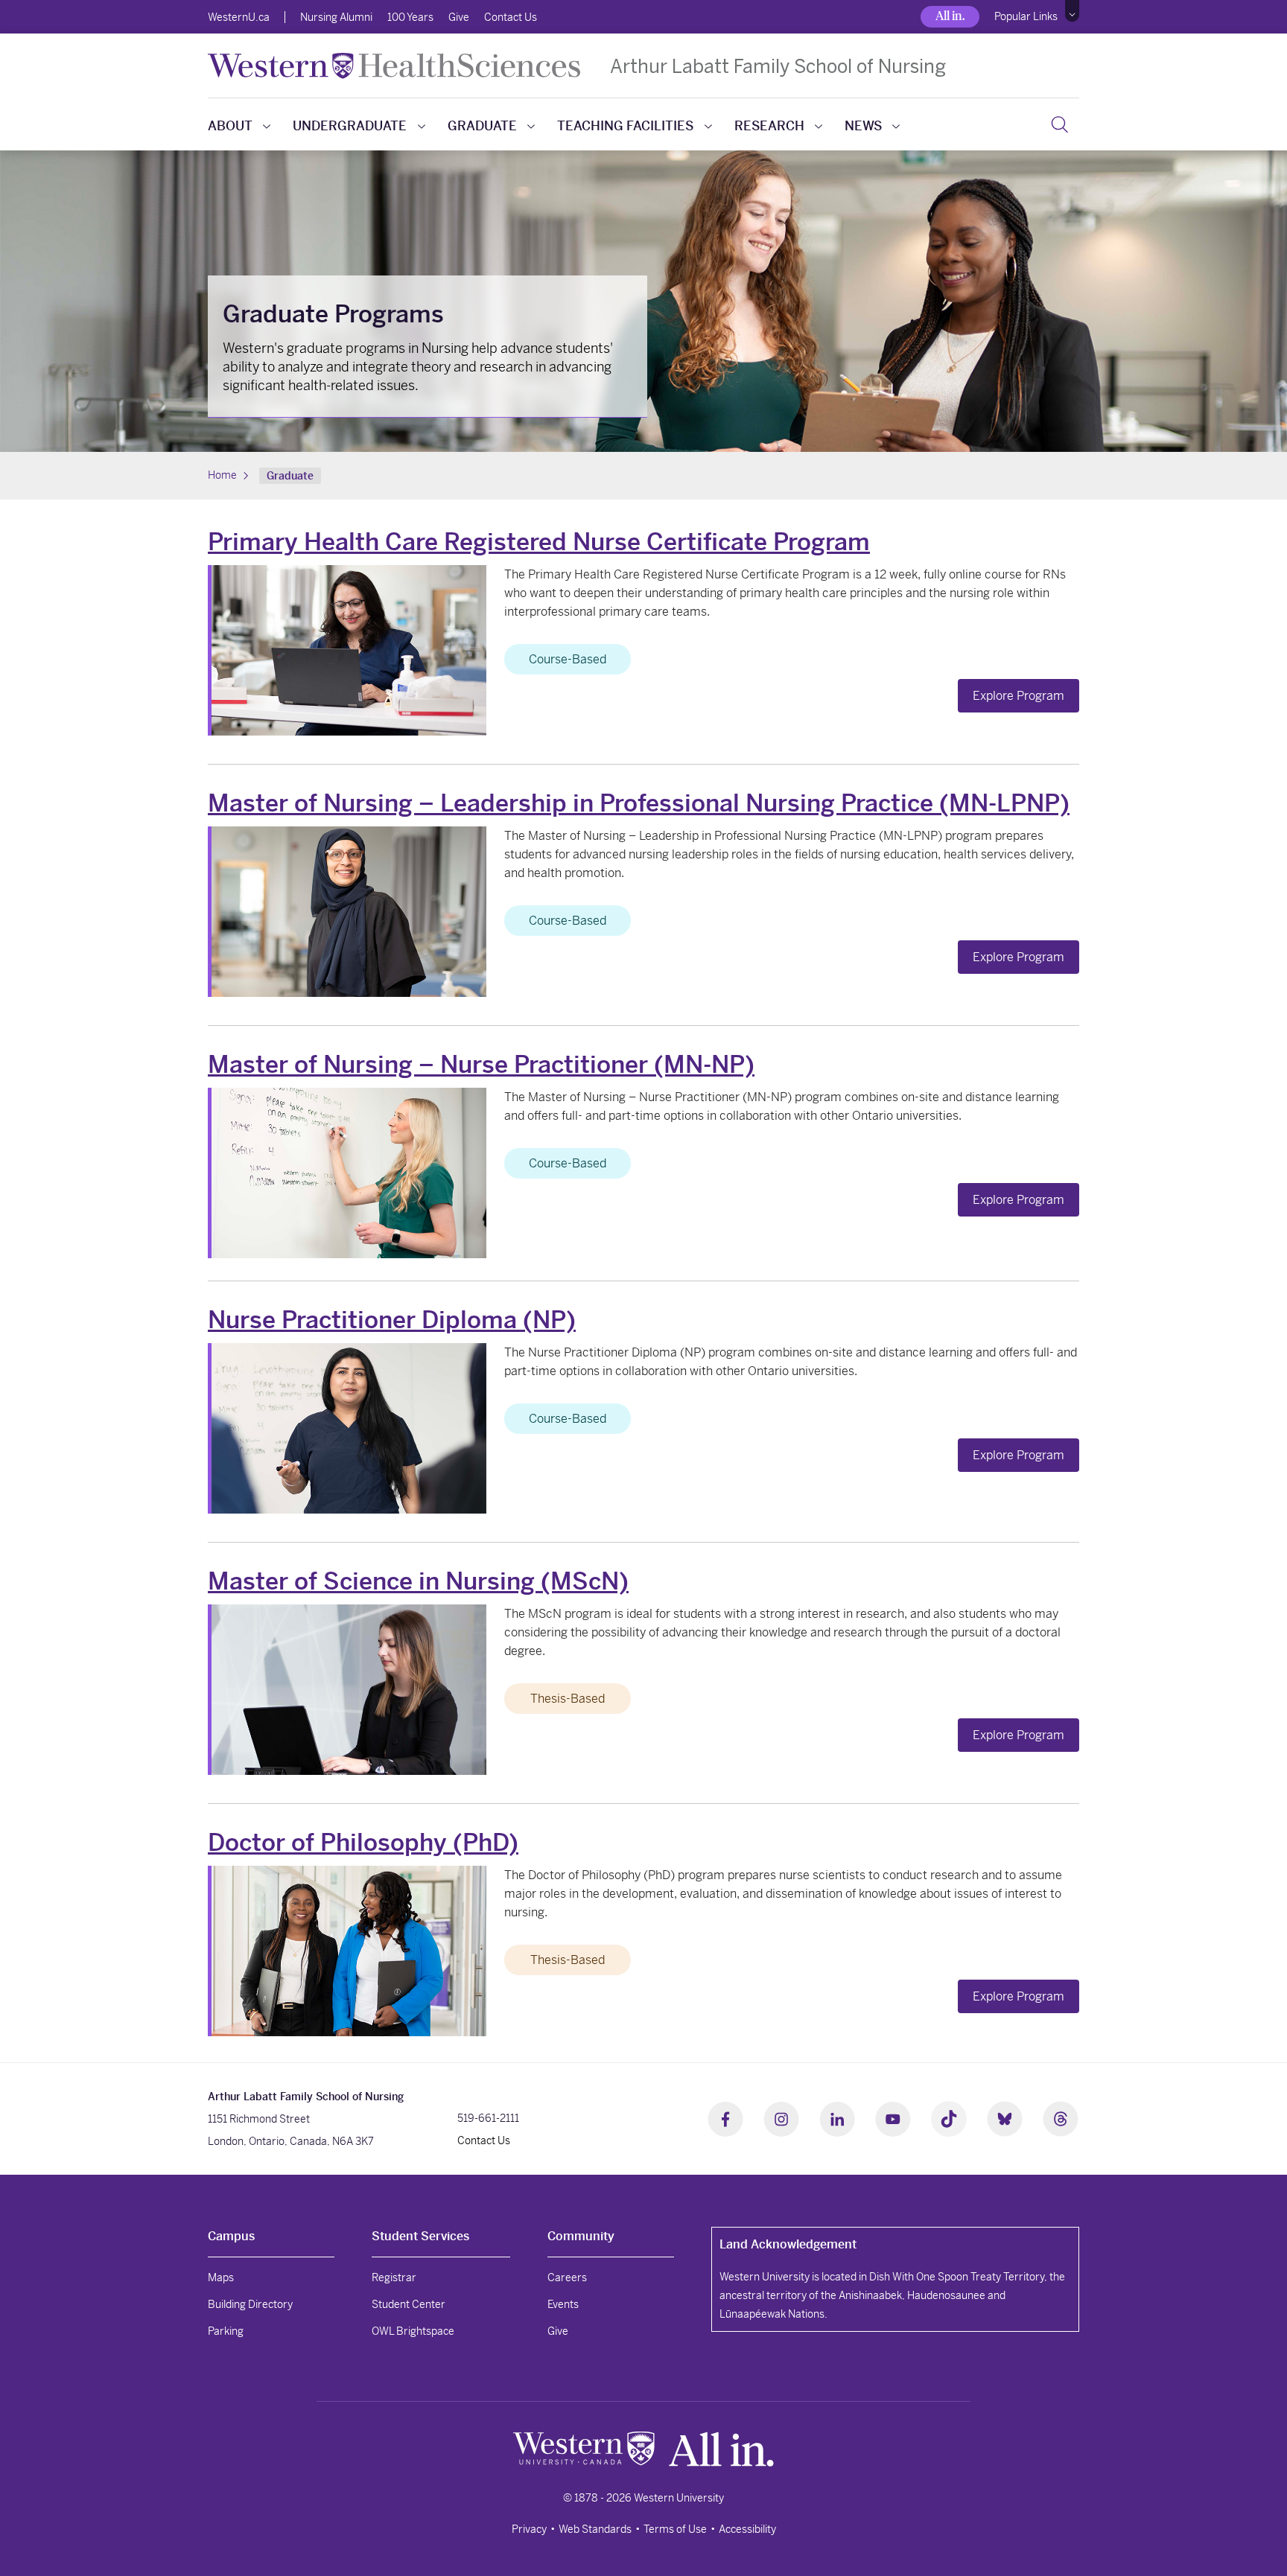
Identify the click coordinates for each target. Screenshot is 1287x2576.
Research (769, 126)
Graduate (482, 126)
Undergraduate (350, 126)
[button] (1072, 11)
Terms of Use (675, 2529)
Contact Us (511, 17)
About (230, 126)
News (863, 126)
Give (459, 17)
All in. (950, 16)
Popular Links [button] (1026, 16)
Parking (226, 2331)
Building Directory (250, 2304)
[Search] (1059, 124)
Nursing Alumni (336, 17)
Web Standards (595, 2529)
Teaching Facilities (625, 126)
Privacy (529, 2529)
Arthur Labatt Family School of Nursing (778, 66)
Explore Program (1019, 696)
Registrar (394, 2277)
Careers (567, 2277)
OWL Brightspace (413, 2331)
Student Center (409, 2304)
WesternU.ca (239, 17)
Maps (221, 2277)
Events (563, 2304)
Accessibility (747, 2529)
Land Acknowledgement (788, 2244)
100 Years (410, 17)
